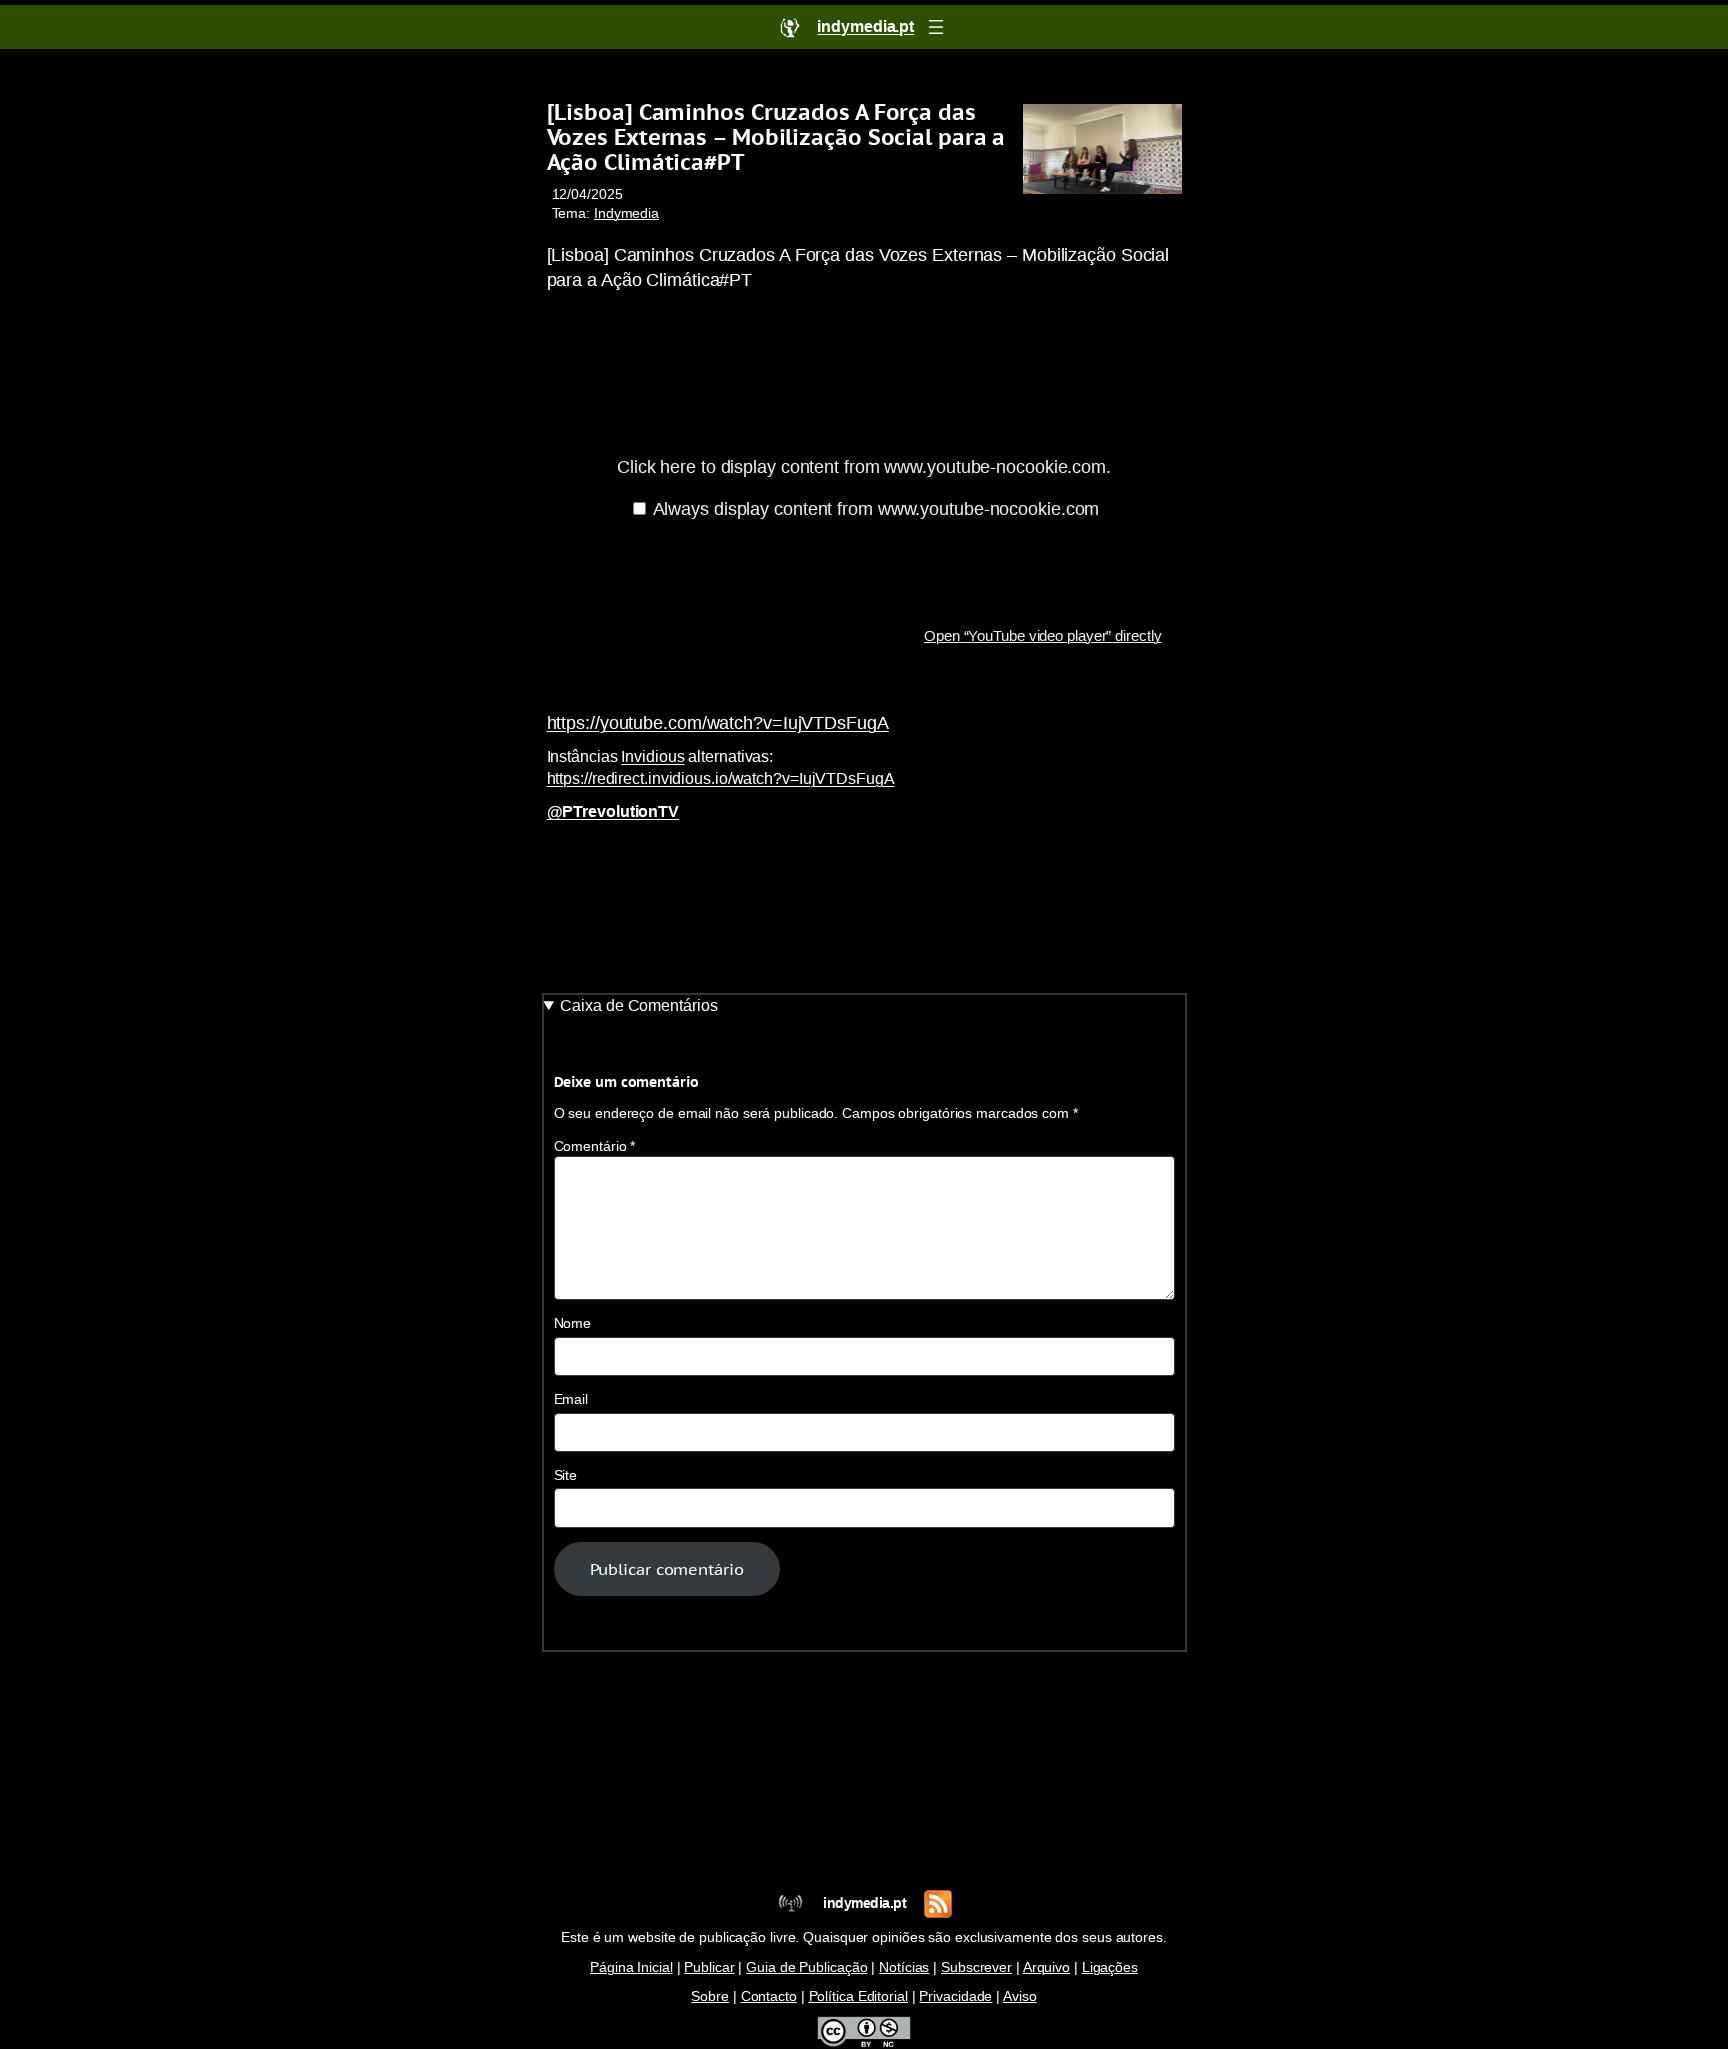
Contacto (769, 1996)
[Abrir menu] (936, 27)
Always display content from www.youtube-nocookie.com (876, 509)
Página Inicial (631, 1967)
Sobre (710, 1996)
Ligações (1110, 1967)
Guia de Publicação (806, 1967)
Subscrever (976, 1967)
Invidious (652, 756)
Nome (573, 1323)
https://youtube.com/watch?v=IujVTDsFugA (718, 723)
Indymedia (626, 213)
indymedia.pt (864, 1903)
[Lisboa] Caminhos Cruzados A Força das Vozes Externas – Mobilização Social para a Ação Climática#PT (776, 137)
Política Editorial (858, 1996)
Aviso (1020, 1996)
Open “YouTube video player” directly (1042, 635)
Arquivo (1046, 1967)
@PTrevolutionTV (613, 811)
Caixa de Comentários (638, 1005)
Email (571, 1399)
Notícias (904, 1967)
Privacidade (955, 1996)
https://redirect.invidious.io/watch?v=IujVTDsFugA (721, 778)
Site (566, 1475)
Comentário (595, 1146)
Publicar (709, 1967)
